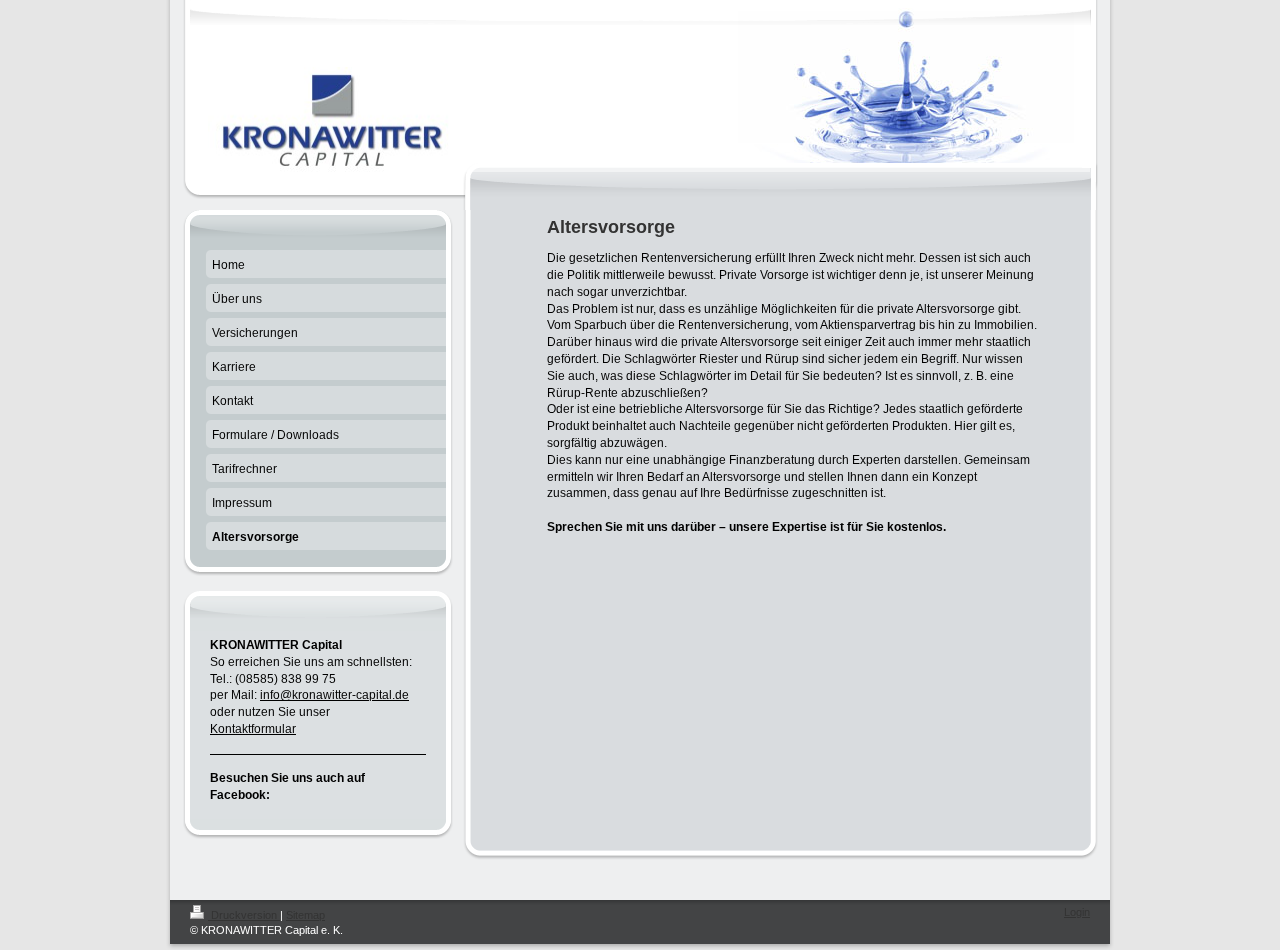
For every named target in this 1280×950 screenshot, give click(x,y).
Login (1077, 912)
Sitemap (305, 915)
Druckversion (244, 915)
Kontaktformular (253, 729)
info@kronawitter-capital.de (334, 695)
